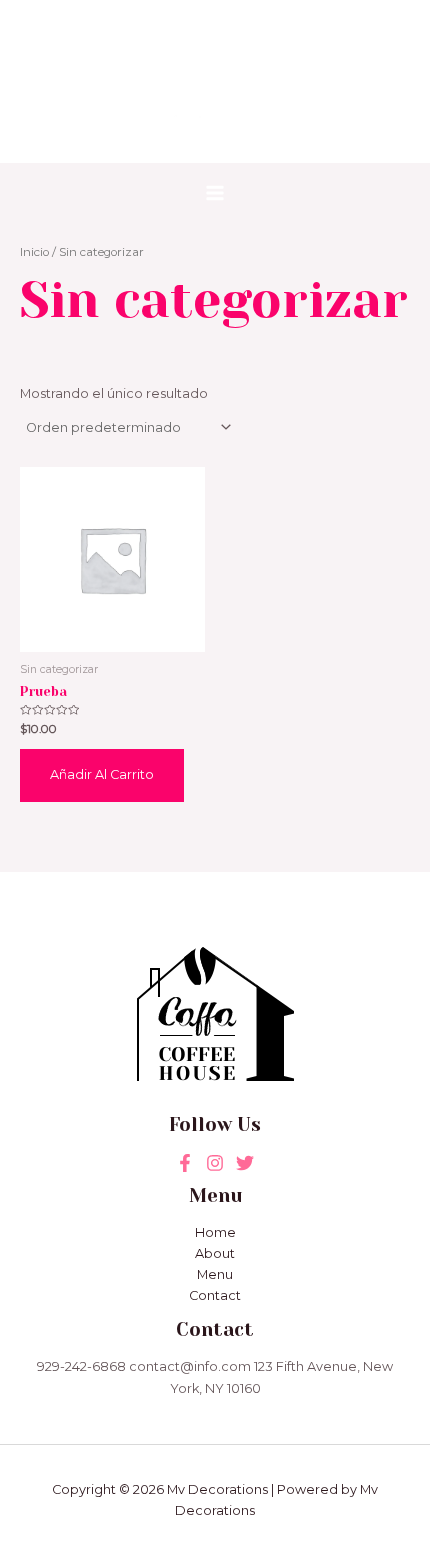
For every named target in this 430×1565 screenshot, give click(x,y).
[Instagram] (245, 1163)
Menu (215, 1274)
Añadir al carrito (102, 774)
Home (215, 1232)
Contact (215, 1295)
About (215, 1253)
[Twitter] (215, 1163)
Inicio (34, 252)
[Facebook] (185, 1163)
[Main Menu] (215, 193)
